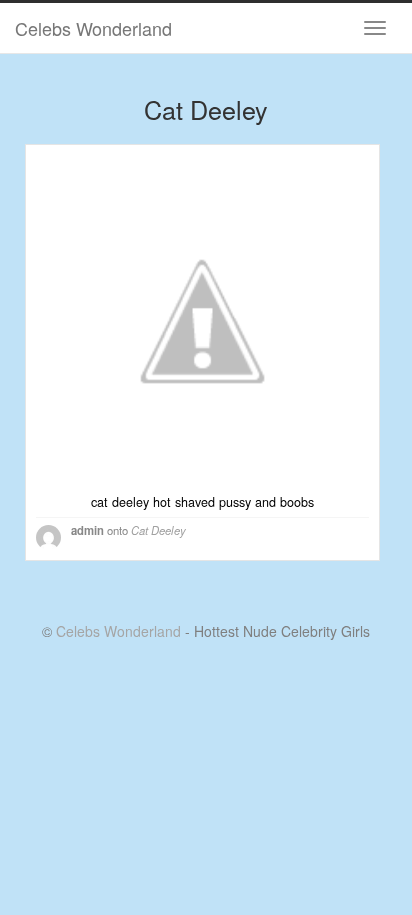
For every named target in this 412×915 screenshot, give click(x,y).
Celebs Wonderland (93, 28)
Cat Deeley (158, 530)
